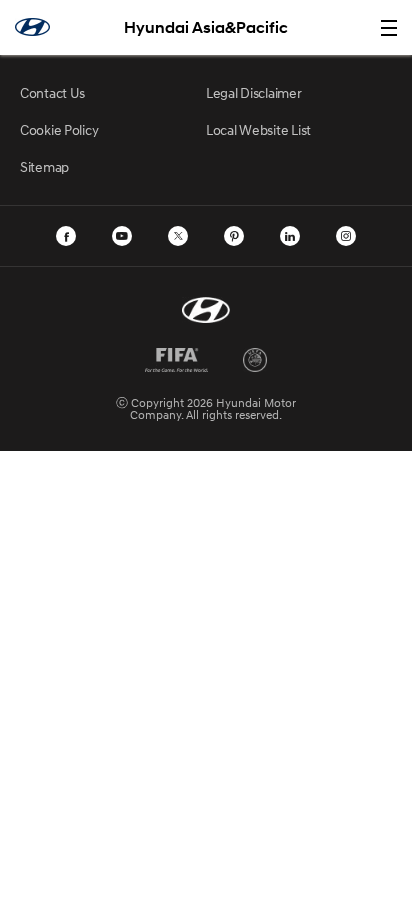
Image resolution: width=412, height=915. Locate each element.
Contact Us (52, 92)
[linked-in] (290, 236)
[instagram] (346, 236)
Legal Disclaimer (254, 92)
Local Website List (258, 129)
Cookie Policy (59, 129)
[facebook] (66, 236)
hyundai (32, 27)
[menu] (389, 28)
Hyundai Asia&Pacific (206, 27)
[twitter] (178, 236)
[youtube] (122, 236)
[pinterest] (234, 236)
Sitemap (44, 166)
